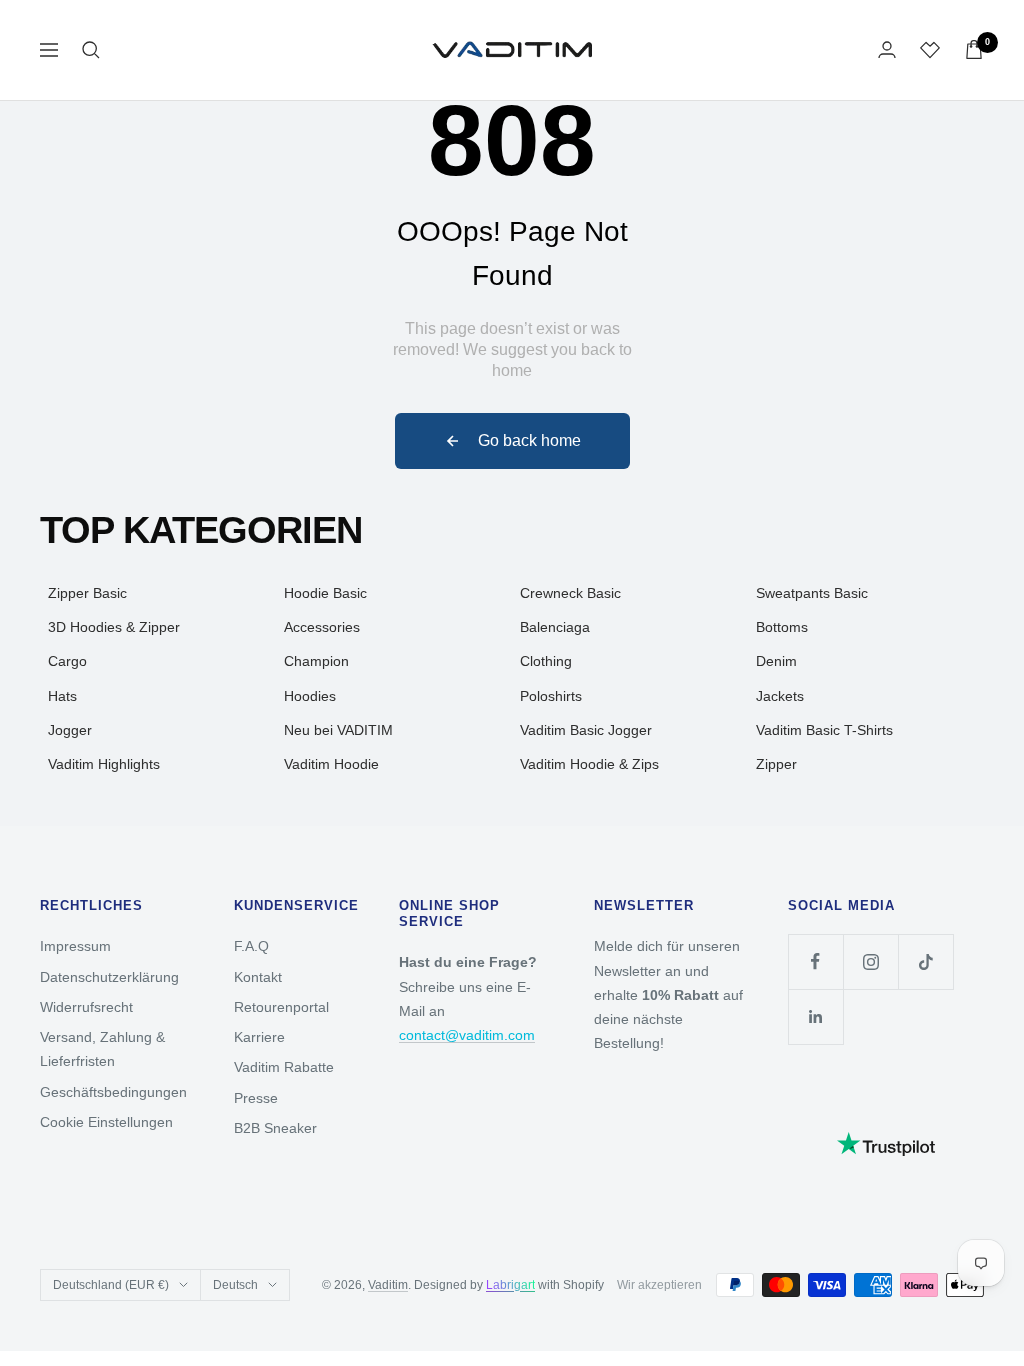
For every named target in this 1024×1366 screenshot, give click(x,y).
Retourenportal (281, 1007)
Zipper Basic (87, 593)
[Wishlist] (930, 50)
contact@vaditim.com (467, 1035)
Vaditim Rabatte (284, 1067)
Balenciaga (555, 627)
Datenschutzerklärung (109, 977)
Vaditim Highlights (104, 764)
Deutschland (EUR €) (111, 1285)
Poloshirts (551, 696)
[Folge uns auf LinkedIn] (815, 1016)
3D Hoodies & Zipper (114, 627)
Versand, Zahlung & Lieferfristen (102, 1049)
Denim (776, 661)
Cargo (67, 661)
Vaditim (388, 1285)
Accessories (322, 627)
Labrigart (510, 1285)
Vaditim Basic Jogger (586, 730)
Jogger (70, 730)
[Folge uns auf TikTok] (925, 961)
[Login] (887, 49)
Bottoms (782, 627)
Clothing (546, 661)
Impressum (75, 946)
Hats (62, 696)
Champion (316, 661)
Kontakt (258, 977)
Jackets (780, 696)
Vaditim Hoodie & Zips (589, 764)
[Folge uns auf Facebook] (815, 961)
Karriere (259, 1037)
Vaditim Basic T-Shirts (824, 730)
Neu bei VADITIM (338, 730)
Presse (256, 1098)
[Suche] (91, 50)
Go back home (529, 440)
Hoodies (310, 696)
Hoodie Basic (325, 593)
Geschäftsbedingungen (113, 1092)
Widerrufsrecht (86, 1007)
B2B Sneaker (275, 1128)
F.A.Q (251, 946)
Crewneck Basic (570, 593)
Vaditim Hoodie (331, 764)
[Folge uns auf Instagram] (870, 961)
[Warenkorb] (974, 49)
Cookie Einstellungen (106, 1122)
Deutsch (235, 1285)
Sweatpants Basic (812, 593)
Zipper (776, 764)
